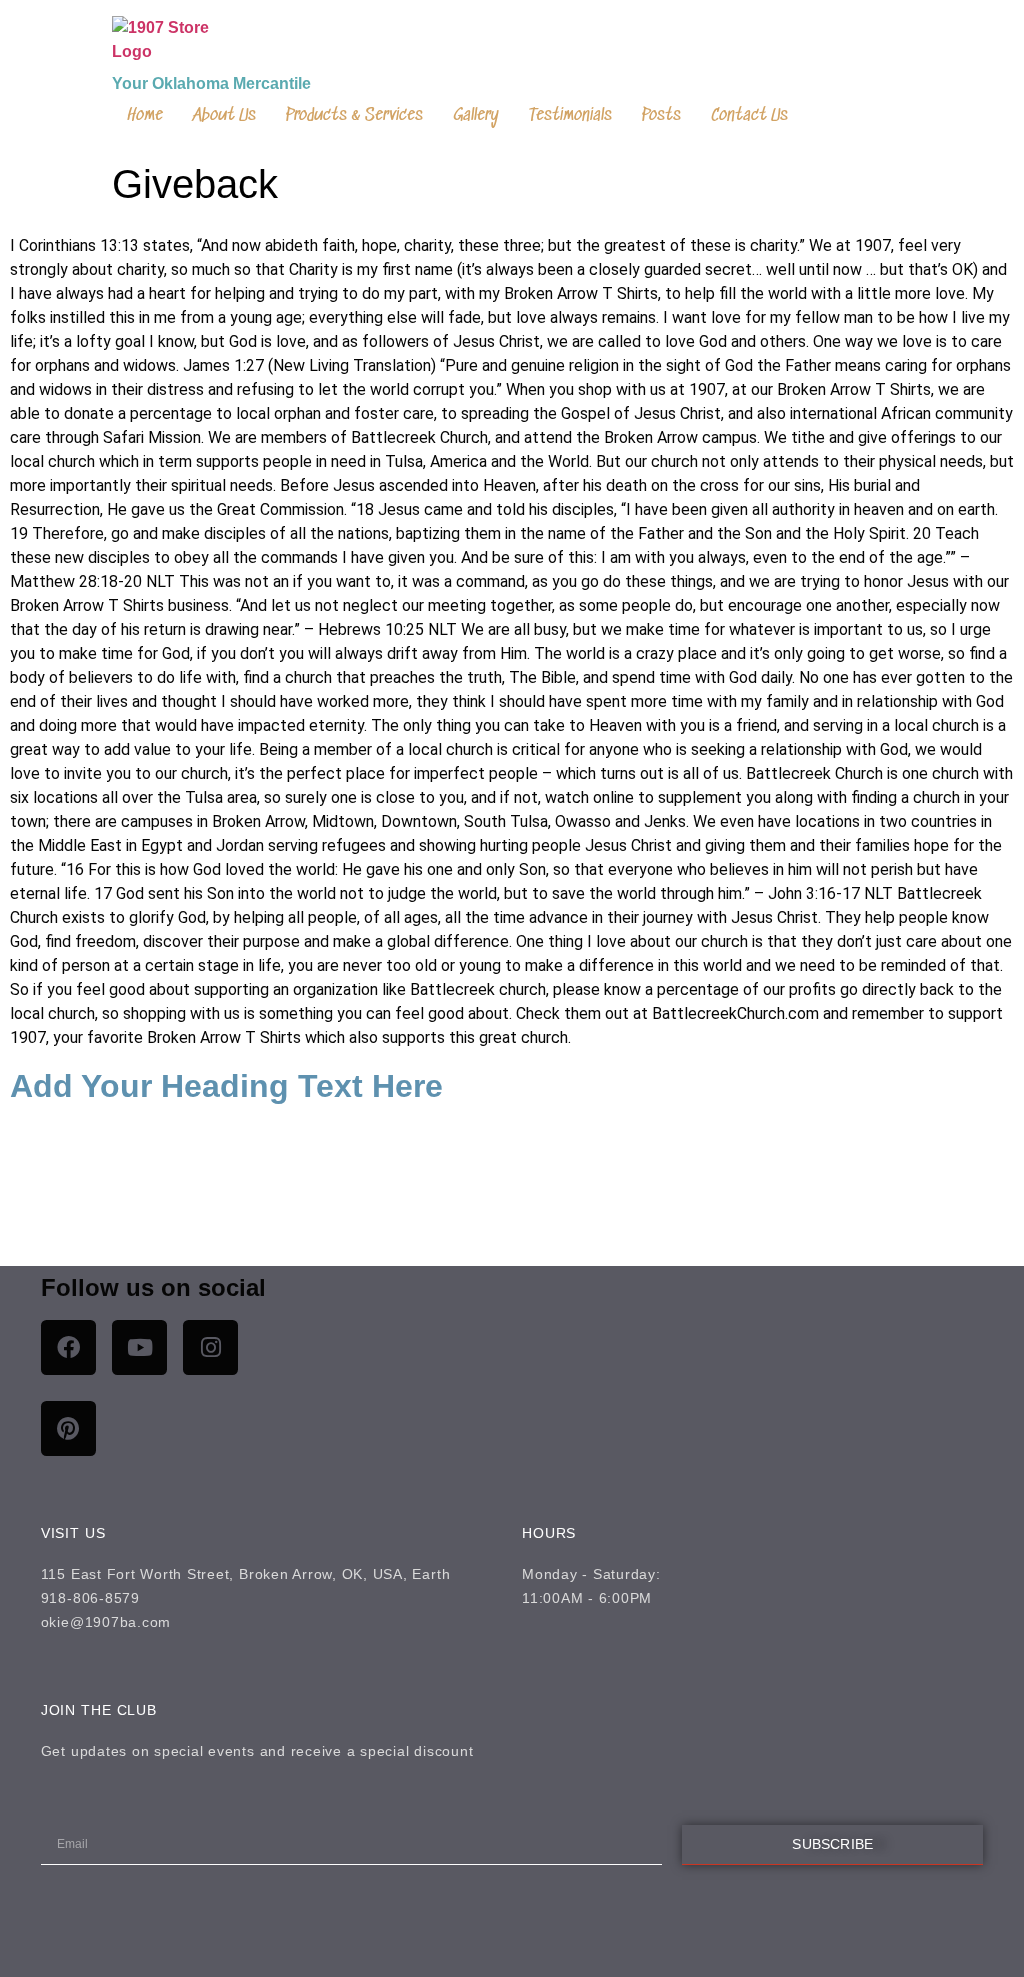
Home (145, 116)
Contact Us (749, 116)
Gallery (476, 116)
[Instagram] (210, 1347)
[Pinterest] (68, 1428)
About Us (224, 116)
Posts (661, 116)
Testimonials (570, 116)
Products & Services (354, 116)
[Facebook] (68, 1347)
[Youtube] (139, 1347)
